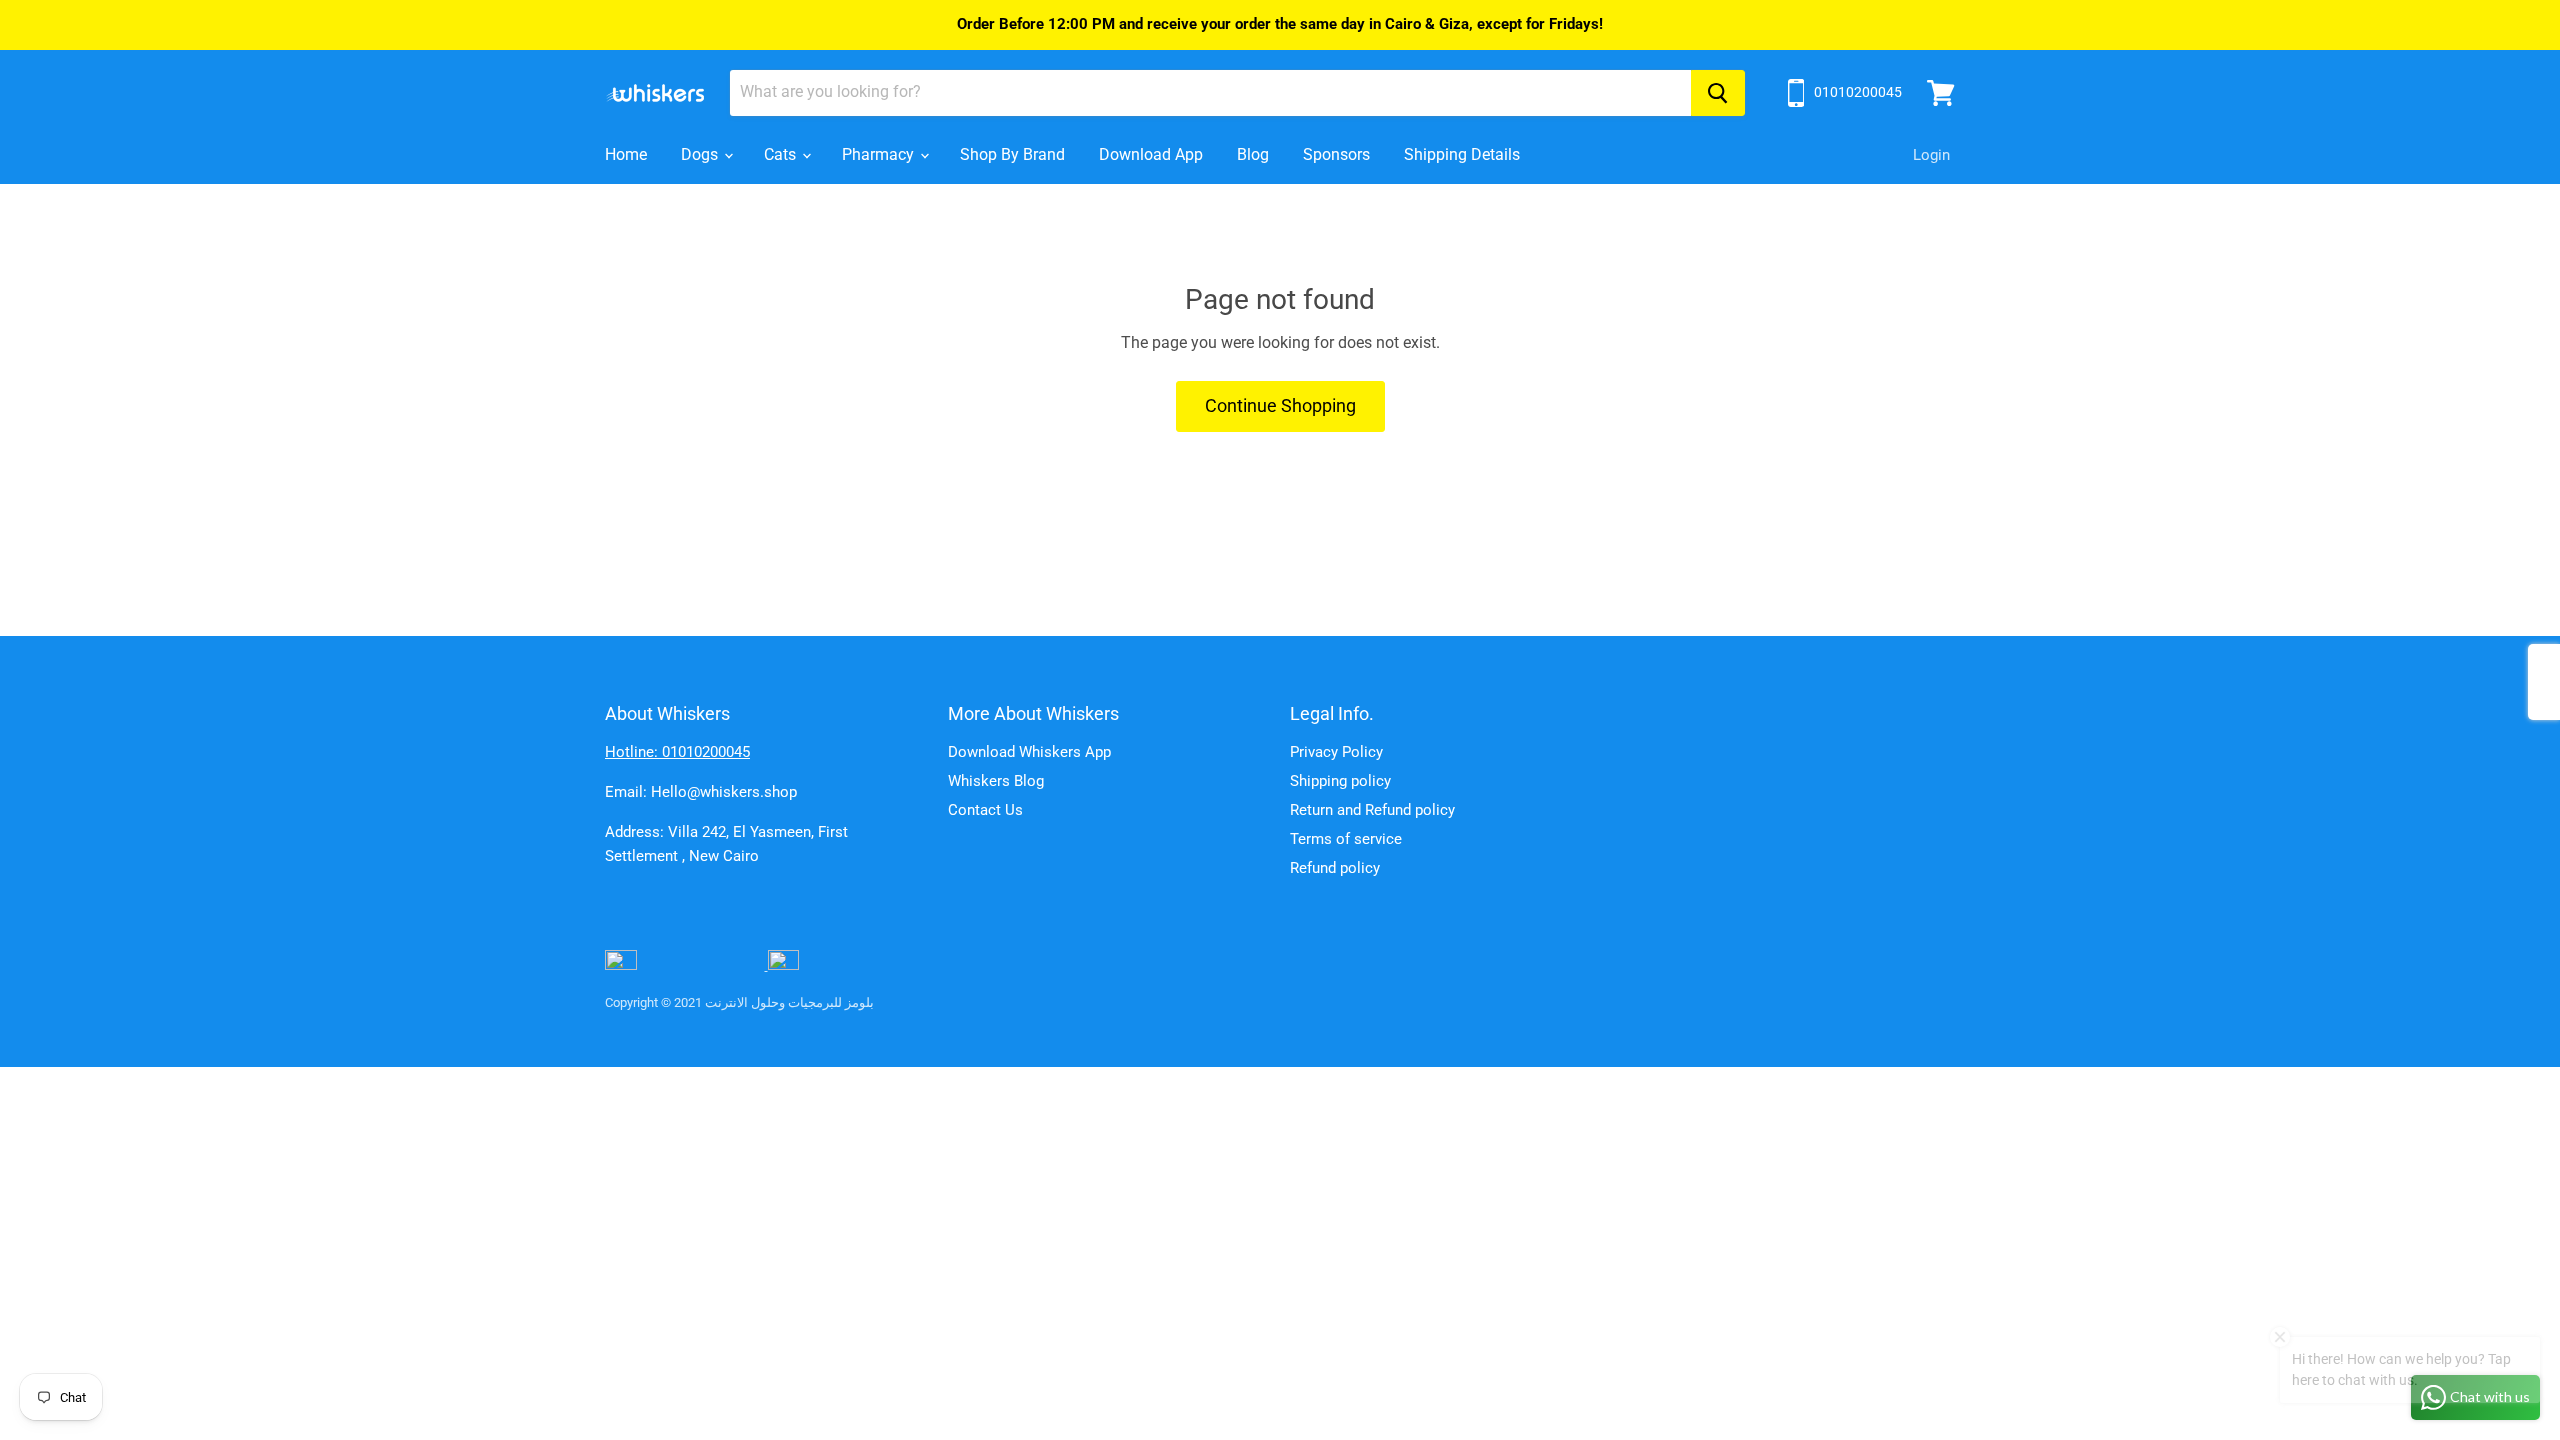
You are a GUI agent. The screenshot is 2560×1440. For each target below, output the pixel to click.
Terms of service (1346, 839)
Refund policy (1335, 868)
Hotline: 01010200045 (677, 752)
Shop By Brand (1012, 154)
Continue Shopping (1280, 405)
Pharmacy (880, 154)
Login (1931, 155)
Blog (1253, 154)
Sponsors (1336, 154)
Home (626, 154)
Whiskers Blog (996, 781)
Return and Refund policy (1372, 810)
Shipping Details (1462, 154)
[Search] (1718, 93)
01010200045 (1858, 92)
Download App (1151, 154)
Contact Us (985, 810)
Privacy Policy (1336, 752)
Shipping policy (1340, 781)
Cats (782, 154)
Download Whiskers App (1029, 752)
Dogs (701, 154)
